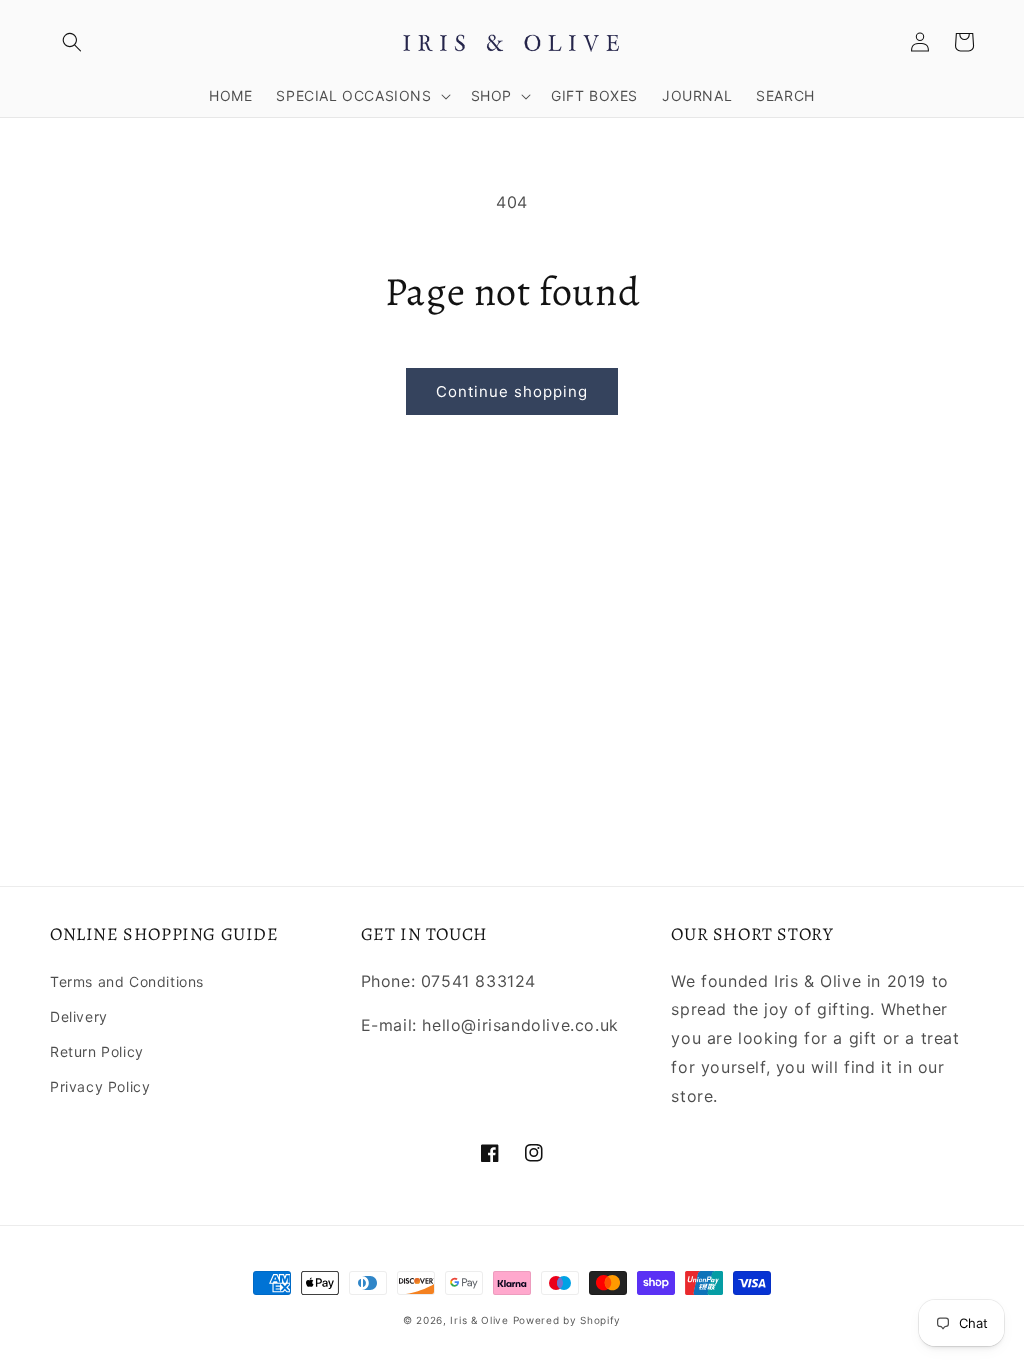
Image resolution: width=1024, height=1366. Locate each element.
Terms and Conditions (127, 981)
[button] (72, 42)
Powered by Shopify (567, 1320)
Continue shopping (512, 391)
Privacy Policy (100, 1086)
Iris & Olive (479, 1320)
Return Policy (97, 1051)
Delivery (79, 1016)
